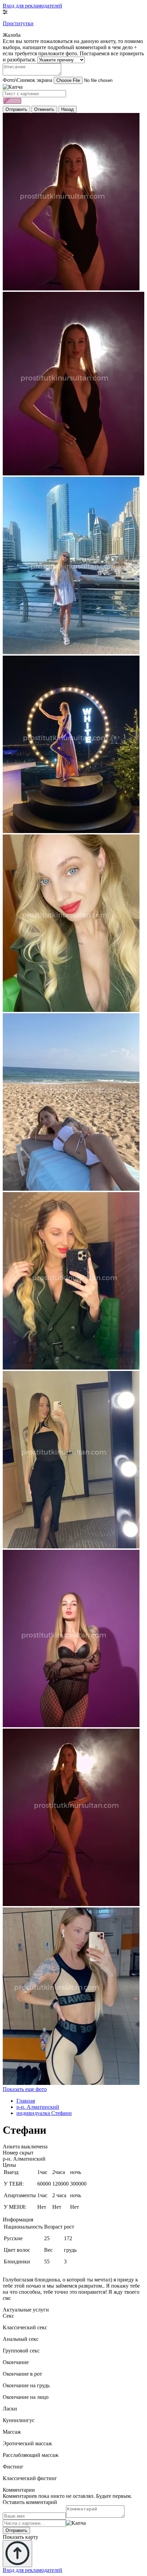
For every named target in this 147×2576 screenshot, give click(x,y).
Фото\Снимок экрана (28, 80)
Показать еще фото (25, 2089)
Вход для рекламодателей (32, 6)
